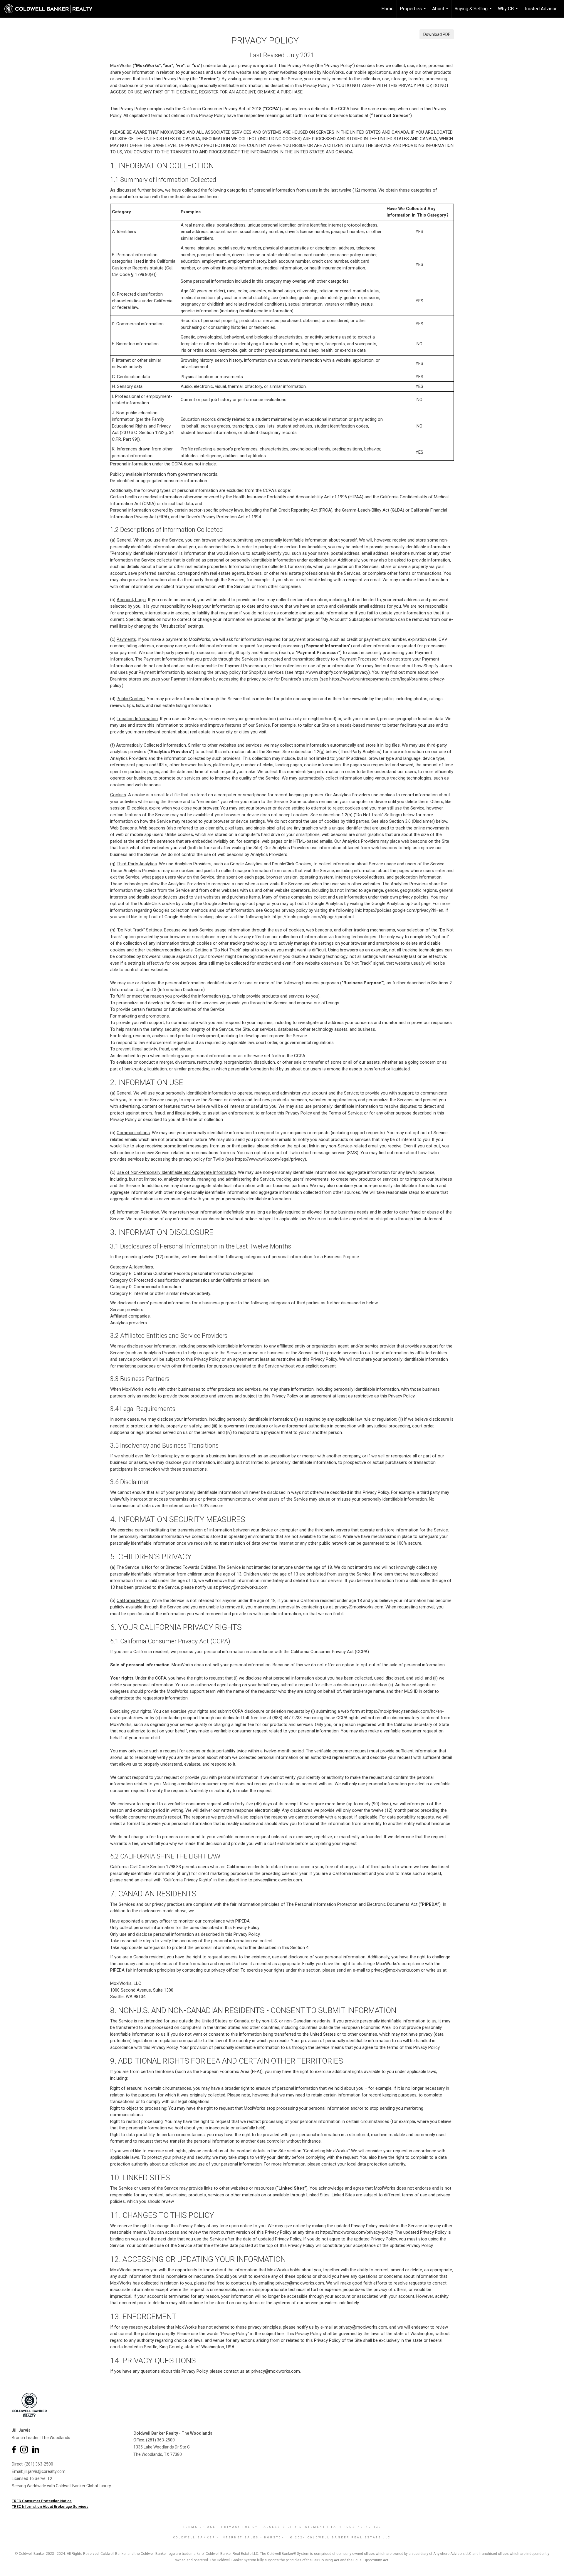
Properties (414, 12)
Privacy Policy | (242, 2527)
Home (387, 9)
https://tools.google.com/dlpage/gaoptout (313, 917)
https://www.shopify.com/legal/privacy (331, 672)
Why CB (509, 12)
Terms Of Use (199, 2527)
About (441, 12)
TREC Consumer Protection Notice (42, 2501)
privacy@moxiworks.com (243, 1587)
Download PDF (437, 34)
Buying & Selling (474, 12)
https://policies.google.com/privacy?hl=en (403, 910)
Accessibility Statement (294, 2527)
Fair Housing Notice (356, 2527)
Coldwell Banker (194, 2538)
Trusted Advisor (540, 9)
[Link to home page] (51, 9)
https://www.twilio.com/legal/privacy (270, 1159)
